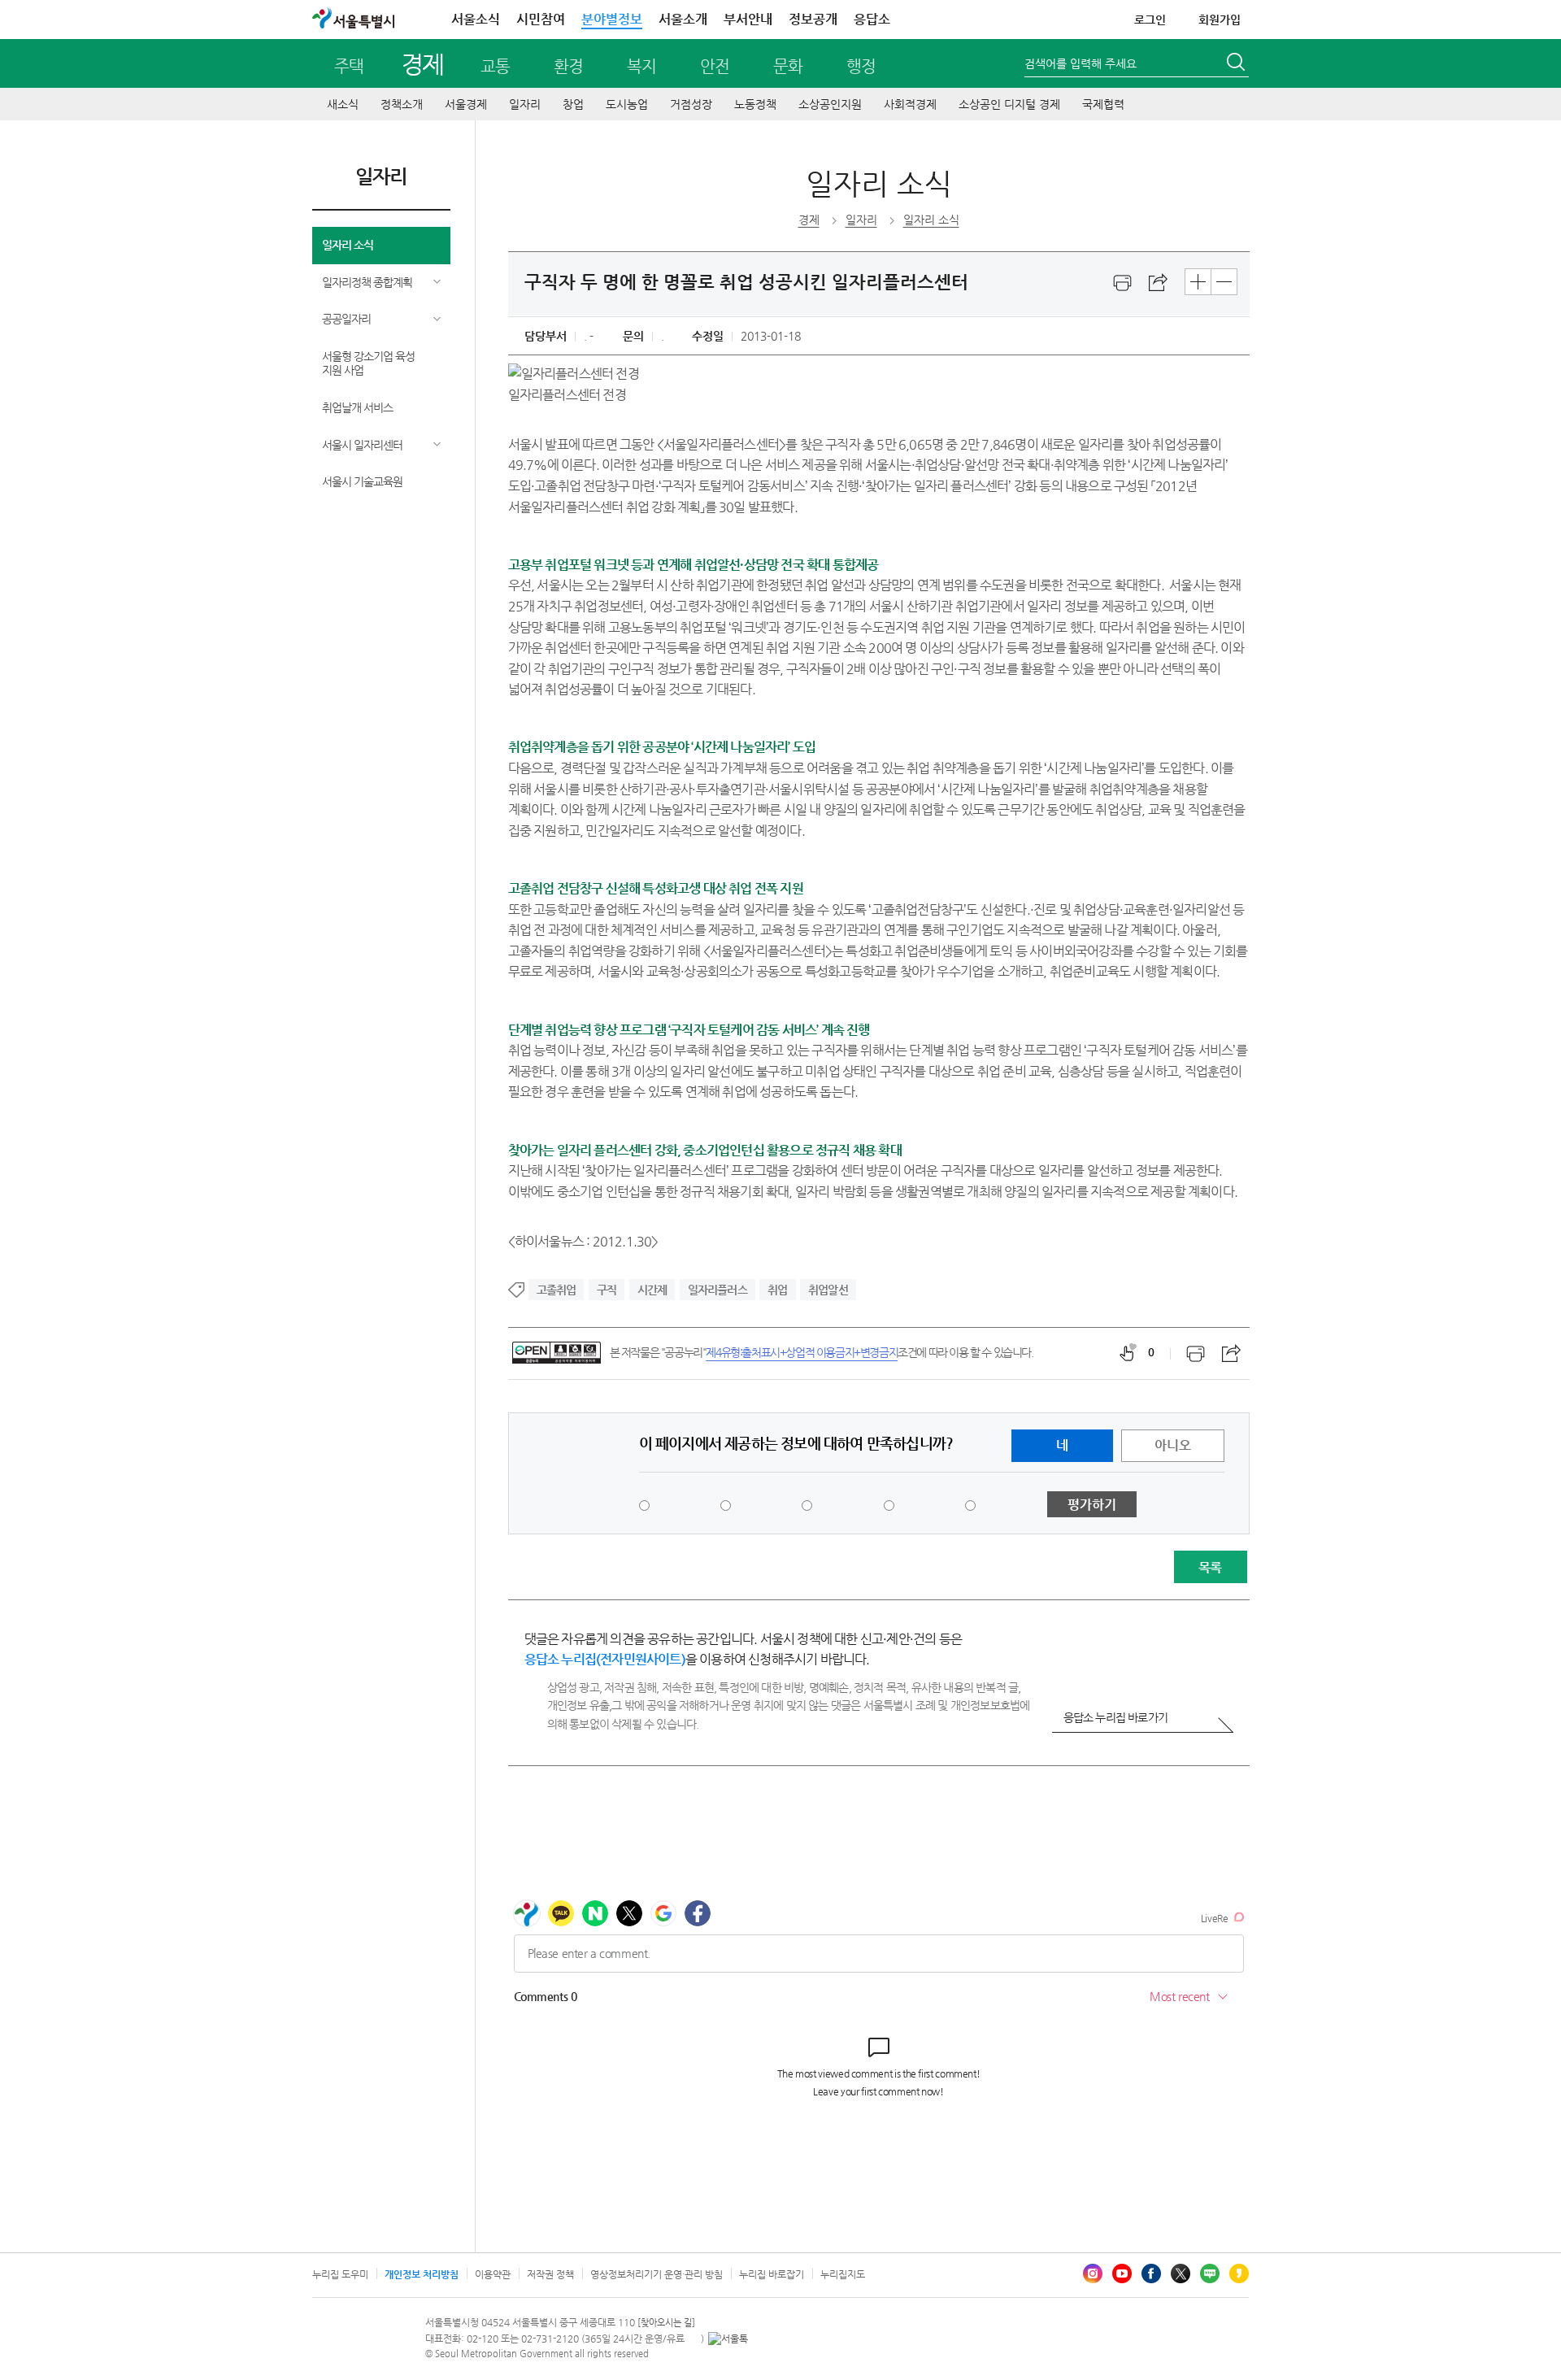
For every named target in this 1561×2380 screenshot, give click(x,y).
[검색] (1237, 64)
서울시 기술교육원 (362, 481)
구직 (607, 1290)
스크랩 (1159, 283)
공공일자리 (346, 319)
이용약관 (493, 2274)
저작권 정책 (550, 2274)
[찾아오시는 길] (666, 2323)
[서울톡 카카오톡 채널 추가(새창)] (728, 2339)
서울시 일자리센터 (362, 445)
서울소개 (683, 19)
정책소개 (402, 104)
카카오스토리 (1239, 2273)
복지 (641, 66)
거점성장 (691, 104)
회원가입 (1220, 20)
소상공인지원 (830, 104)
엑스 (1181, 2273)
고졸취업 (557, 1290)
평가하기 (1092, 1505)
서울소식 (476, 19)
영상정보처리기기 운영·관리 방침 (657, 2274)
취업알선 (828, 1290)
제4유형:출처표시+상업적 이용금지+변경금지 (802, 1352)
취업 (777, 1290)
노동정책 (755, 104)
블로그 (1210, 2273)
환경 (568, 66)
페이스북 (1151, 2273)
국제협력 (1103, 104)
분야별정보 (612, 19)
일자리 (525, 104)
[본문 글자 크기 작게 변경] (1224, 282)
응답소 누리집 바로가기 (1115, 1717)
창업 (573, 104)
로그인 (1150, 20)
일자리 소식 (348, 245)
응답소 (872, 19)
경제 (422, 64)
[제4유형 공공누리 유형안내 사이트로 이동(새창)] (557, 1353)
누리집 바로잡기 (772, 2274)
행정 (861, 66)
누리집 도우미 (340, 2274)
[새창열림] (1123, 283)
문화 (788, 66)
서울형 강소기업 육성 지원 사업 (368, 363)
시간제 (652, 1290)
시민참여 (541, 19)
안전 (715, 66)
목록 (1210, 1567)
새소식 (343, 104)
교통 (495, 66)
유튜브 (1122, 2273)
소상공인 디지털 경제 (1009, 104)
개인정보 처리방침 (422, 2274)
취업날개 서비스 (357, 407)
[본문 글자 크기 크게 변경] (1198, 282)
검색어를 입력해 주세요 (1081, 63)
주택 (349, 66)
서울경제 (466, 104)
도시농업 (627, 104)
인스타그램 (1093, 2273)
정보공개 (813, 19)
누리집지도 (843, 2274)
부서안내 (748, 19)
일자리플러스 (717, 1290)
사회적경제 (910, 104)
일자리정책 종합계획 (367, 282)
